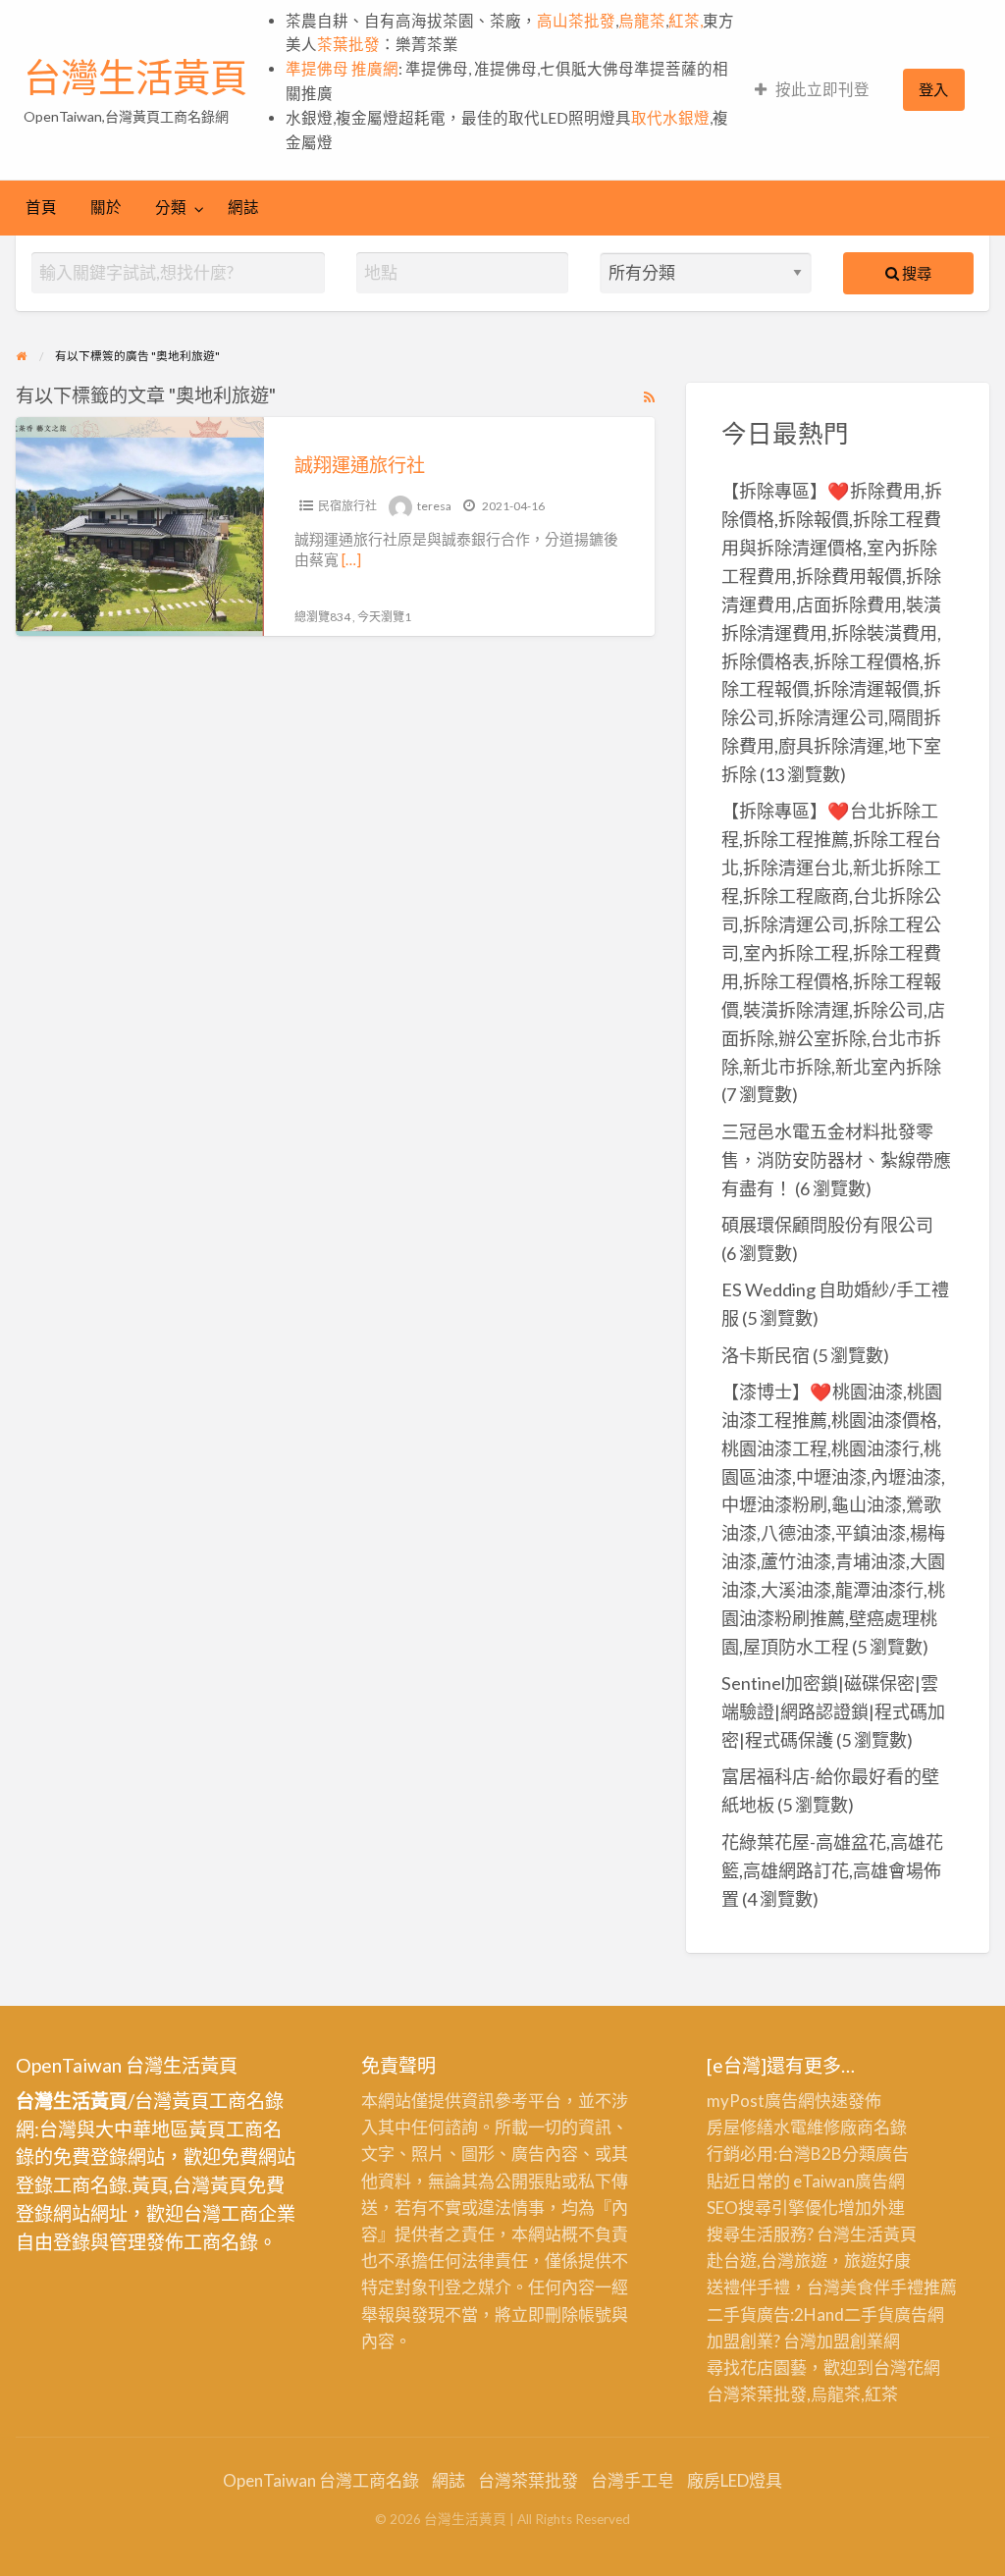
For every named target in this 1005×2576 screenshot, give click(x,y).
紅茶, (686, 21)
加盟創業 (850, 2341)
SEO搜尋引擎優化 (772, 2208)
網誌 (243, 207)
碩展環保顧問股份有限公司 (827, 1225)
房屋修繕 (740, 2127)
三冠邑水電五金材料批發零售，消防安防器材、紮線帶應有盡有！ (836, 1160)
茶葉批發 (348, 44)
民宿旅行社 (347, 506)
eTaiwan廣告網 (849, 2181)
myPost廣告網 (761, 2101)
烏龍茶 (642, 21)
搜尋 (915, 273)
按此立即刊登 (822, 89)
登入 (933, 89)
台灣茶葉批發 (757, 2394)
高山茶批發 (576, 21)
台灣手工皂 (633, 2480)
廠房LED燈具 (735, 2480)
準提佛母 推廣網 (342, 69)
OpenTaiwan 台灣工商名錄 (321, 2480)
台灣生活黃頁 (135, 78)
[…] (351, 559)
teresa (434, 506)
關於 (106, 207)
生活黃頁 (883, 2234)
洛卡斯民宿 (766, 1355)
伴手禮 (899, 2287)
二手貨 (869, 2314)
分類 (171, 207)
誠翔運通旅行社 (360, 465)
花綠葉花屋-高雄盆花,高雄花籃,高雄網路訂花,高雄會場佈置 (832, 1870)
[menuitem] (812, 90)
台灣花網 (907, 2367)
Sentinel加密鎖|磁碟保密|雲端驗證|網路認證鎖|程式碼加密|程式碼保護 (833, 1711)
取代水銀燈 (670, 118)
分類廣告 (875, 2154)
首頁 (41, 207)
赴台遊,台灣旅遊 (767, 2261)
